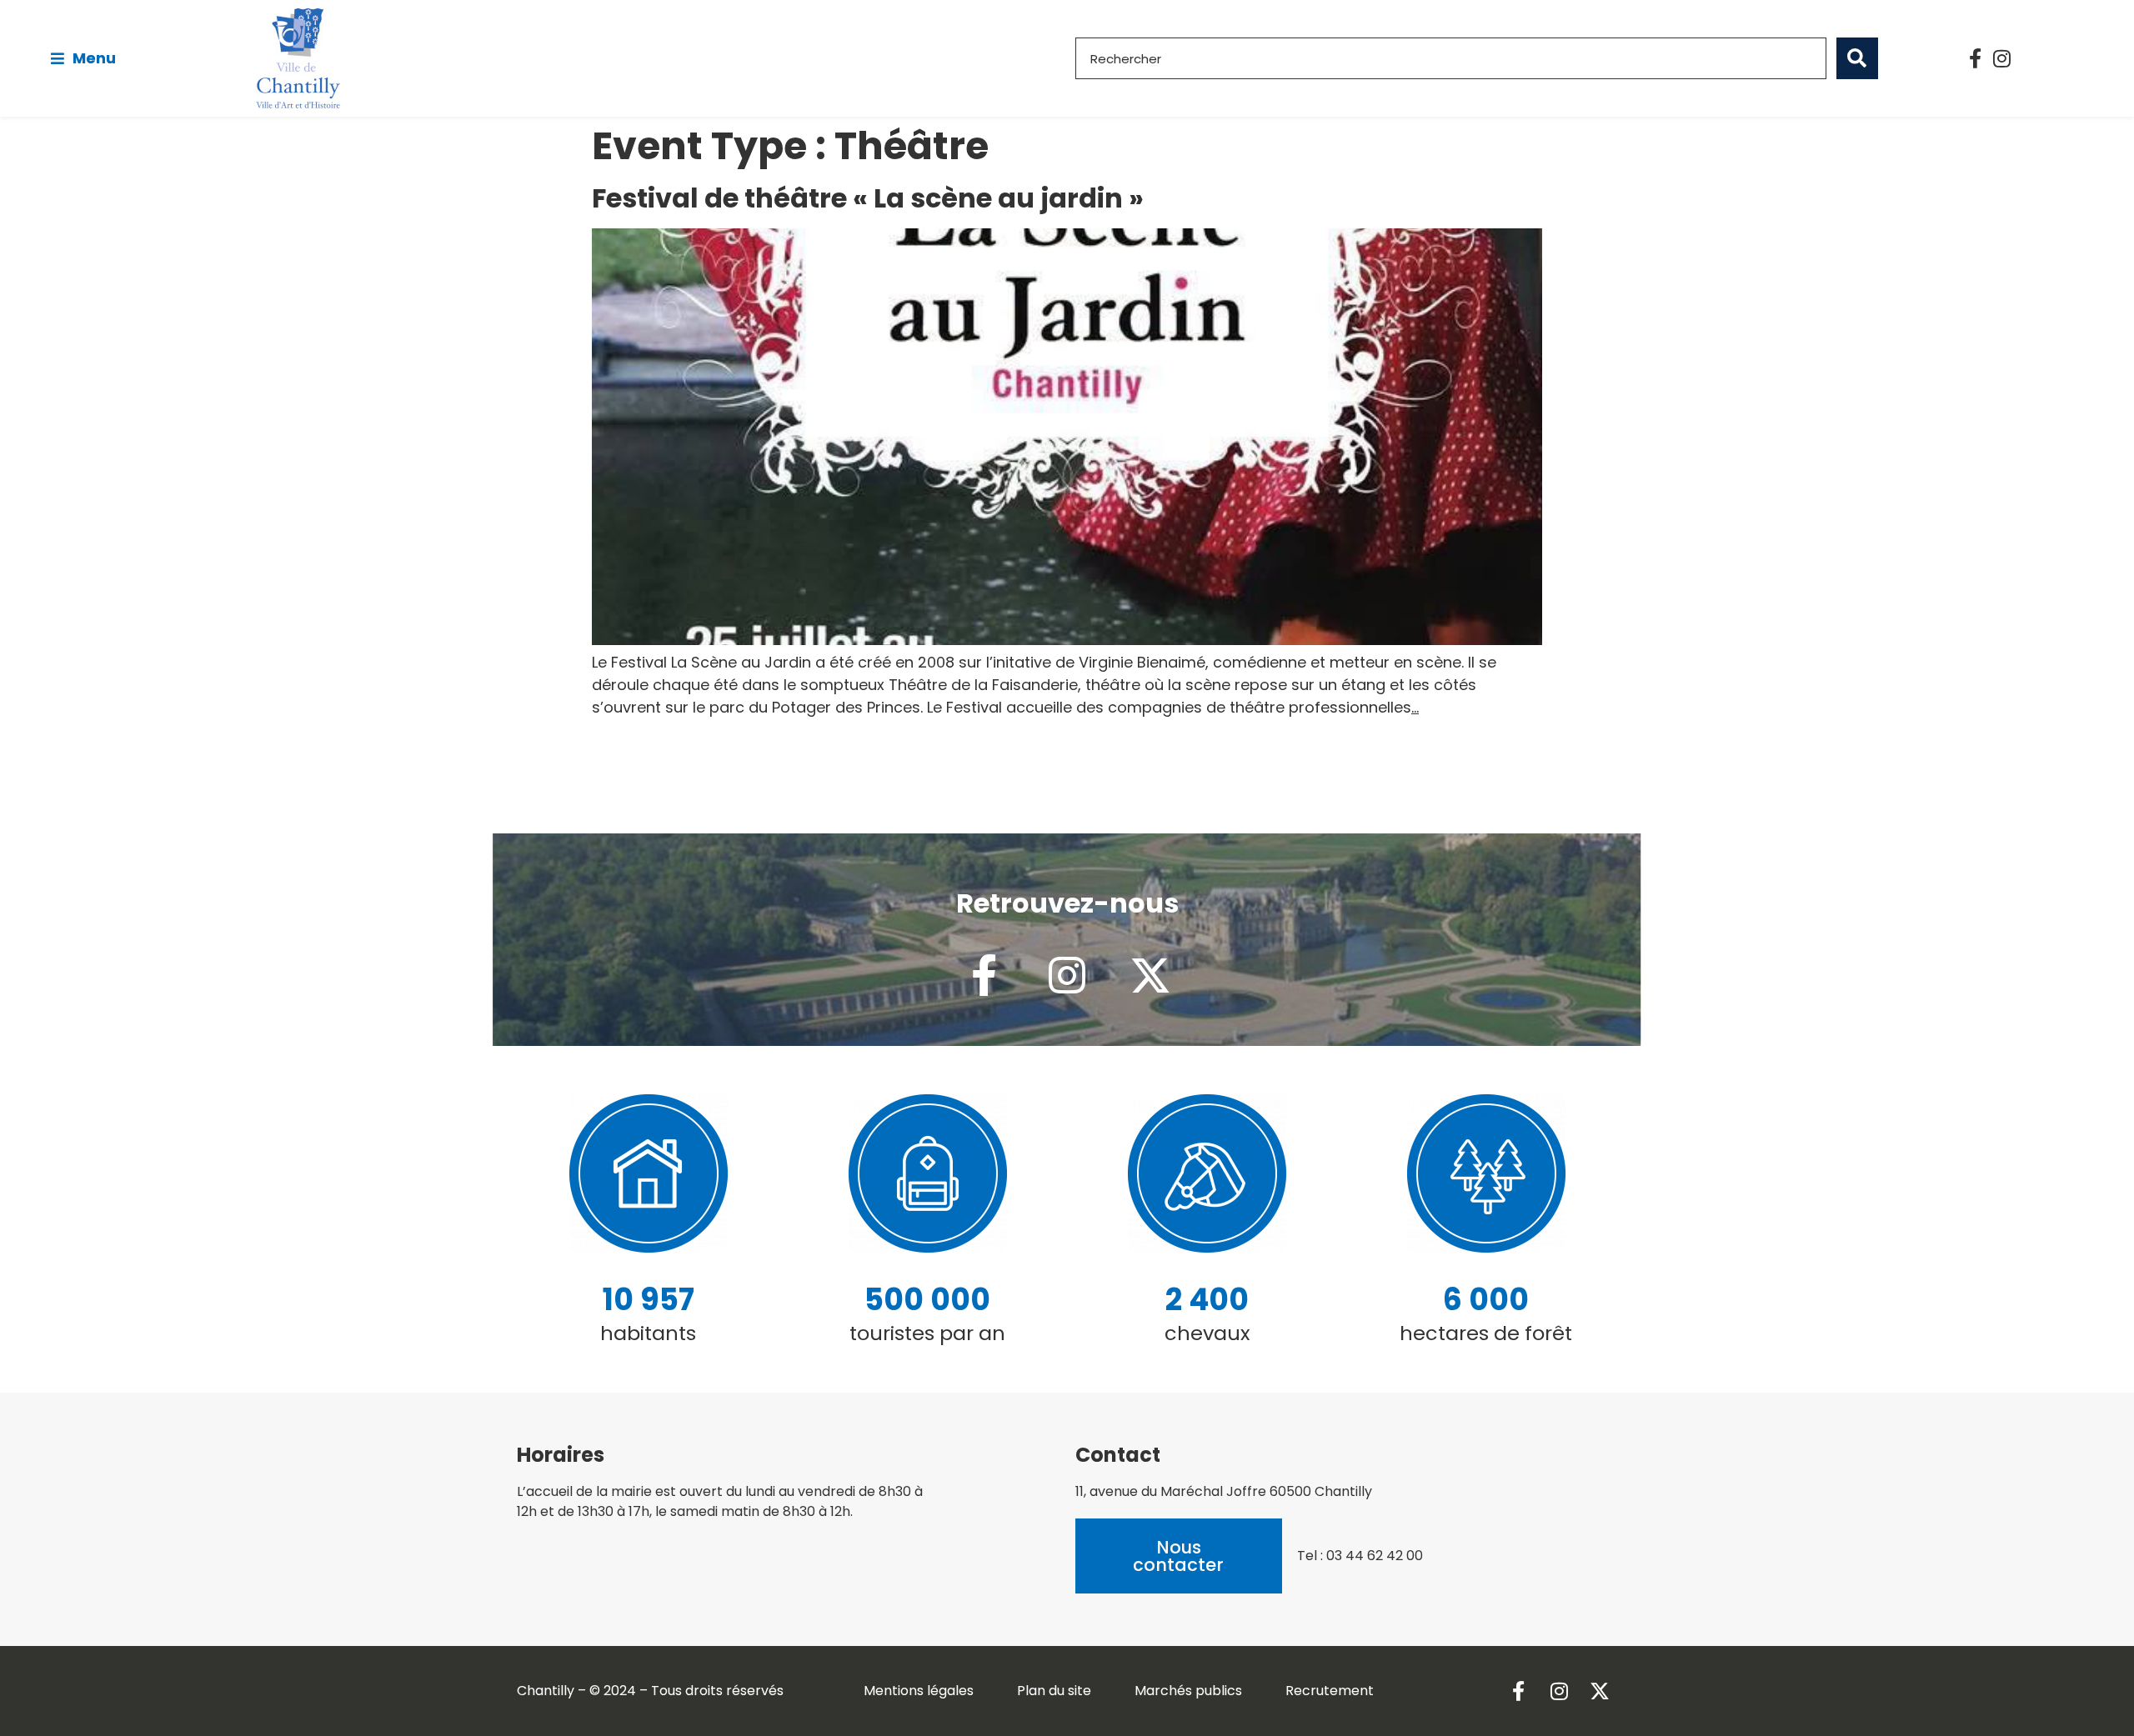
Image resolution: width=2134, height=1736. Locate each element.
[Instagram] (2002, 58)
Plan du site (1054, 1691)
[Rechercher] (1857, 58)
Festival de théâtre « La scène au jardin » (868, 198)
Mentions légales (919, 1691)
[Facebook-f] (1976, 58)
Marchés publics (1188, 1691)
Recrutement (1330, 1691)
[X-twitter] (1150, 975)
